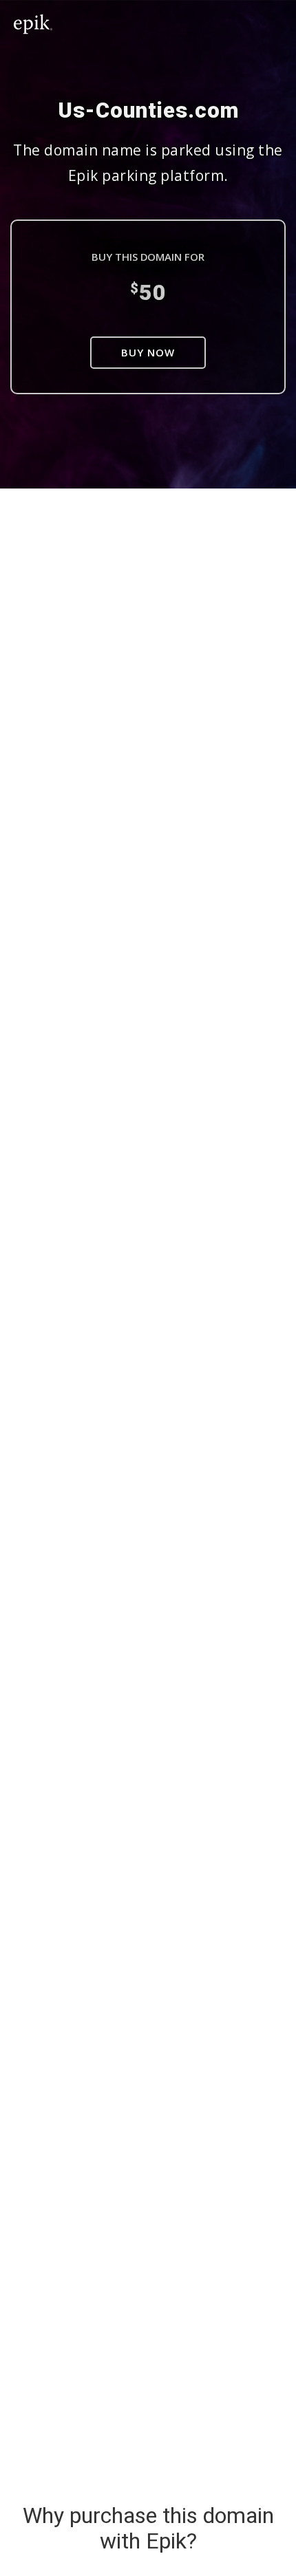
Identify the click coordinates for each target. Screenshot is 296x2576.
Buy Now (148, 352)
